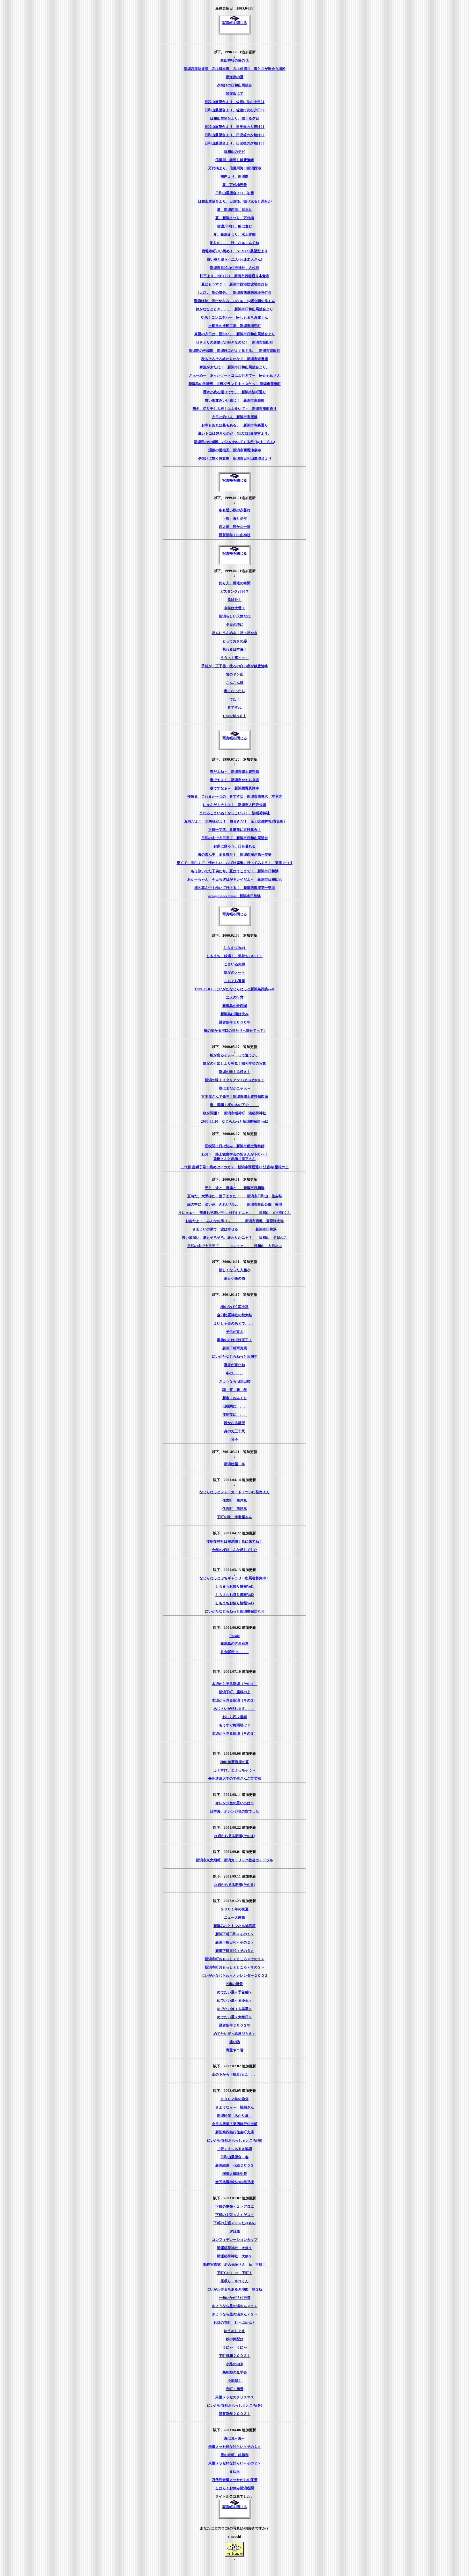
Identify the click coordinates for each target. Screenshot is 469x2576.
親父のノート (234, 972)
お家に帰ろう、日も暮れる (234, 846)
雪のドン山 (235, 674)
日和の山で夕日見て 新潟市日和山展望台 (235, 838)
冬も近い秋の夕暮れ (235, 510)
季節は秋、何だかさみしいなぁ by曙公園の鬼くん (234, 301)
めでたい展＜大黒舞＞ (234, 2009)
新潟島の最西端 (235, 1006)
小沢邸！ (234, 2380)
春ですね (234, 707)
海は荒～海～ (234, 2438)
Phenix (235, 1636)
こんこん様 (235, 683)
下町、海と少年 (235, 518)
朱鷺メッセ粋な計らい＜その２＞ (235, 2463)
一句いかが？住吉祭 (235, 2298)
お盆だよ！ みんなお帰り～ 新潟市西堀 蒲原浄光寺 (234, 1221)
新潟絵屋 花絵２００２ (235, 2165)
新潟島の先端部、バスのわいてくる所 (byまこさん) (234, 442)
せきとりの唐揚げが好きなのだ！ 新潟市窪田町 (234, 342)
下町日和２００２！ (235, 2356)
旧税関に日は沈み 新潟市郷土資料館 (235, 1146)
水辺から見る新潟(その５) (235, 1885)
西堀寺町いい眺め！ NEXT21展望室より (235, 251)
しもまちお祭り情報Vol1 (235, 1586)
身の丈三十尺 (234, 1431)
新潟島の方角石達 (234, 1643)
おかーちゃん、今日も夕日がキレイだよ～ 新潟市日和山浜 (235, 879)
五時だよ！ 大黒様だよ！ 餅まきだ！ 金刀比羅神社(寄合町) (234, 821)
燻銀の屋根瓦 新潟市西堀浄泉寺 (235, 450)
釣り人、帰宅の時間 (235, 583)
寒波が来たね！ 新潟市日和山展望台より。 (234, 367)
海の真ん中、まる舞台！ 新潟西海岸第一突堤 (235, 854)
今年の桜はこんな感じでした (235, 1550)
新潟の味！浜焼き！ (235, 1072)
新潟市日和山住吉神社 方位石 (234, 268)
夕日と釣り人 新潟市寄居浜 (235, 417)
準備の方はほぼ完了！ (234, 1340)
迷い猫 (235, 2042)
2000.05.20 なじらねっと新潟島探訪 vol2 (234, 1121)
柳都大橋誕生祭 (235, 2174)
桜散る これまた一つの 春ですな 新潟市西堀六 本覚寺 (235, 796)
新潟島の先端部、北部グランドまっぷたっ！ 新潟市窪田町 (235, 384)
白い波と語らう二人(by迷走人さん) (234, 259)
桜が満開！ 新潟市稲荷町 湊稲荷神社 (234, 1113)
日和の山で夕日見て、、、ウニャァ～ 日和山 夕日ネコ (235, 1246)
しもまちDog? (234, 948)
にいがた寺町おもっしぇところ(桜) (235, 2140)
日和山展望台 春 (234, 2157)
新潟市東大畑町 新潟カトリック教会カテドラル (234, 1860)
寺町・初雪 (235, 2389)
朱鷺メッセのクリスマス (235, 2397)
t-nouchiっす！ (235, 716)
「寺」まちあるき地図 (234, 2149)
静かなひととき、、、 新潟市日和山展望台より (234, 309)
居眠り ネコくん (234, 2281)
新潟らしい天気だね (235, 616)
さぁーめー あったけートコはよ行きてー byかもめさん (235, 375)
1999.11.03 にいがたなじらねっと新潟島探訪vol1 (235, 989)
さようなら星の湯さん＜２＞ (235, 2314)
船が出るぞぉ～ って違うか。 (234, 1055)
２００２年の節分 (234, 2099)
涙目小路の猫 (234, 1278)
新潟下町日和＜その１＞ (235, 1934)
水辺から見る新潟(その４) (235, 1836)
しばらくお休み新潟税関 (235, 2488)
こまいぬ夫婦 (234, 964)
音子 (234, 1439)
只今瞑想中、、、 (234, 1652)
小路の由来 (235, 2364)
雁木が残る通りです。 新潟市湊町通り (234, 392)
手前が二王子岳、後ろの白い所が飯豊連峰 (235, 666)
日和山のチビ (234, 151)
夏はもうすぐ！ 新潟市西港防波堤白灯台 (235, 284)
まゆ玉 (235, 2471)
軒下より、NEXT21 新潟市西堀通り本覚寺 (234, 276)
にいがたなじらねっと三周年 (235, 1356)
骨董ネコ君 (235, 2050)
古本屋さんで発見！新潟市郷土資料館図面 (235, 1096)
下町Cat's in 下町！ (235, 2273)
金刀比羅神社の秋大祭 (234, 1315)
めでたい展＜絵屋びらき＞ (234, 2033)
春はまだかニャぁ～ (236, 1088)
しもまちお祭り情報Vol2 (235, 1595)
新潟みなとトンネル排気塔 (234, 1926)
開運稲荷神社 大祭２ (234, 2256)
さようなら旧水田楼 (235, 1381)
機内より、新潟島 (234, 176)
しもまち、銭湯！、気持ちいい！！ (234, 956)
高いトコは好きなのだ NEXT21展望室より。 (235, 433)
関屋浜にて (235, 93)
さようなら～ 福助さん (235, 2107)
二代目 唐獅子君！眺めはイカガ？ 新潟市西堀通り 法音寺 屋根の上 (235, 1167)
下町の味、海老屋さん (234, 1517)
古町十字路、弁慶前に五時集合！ (235, 830)
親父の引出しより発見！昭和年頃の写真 (234, 1063)
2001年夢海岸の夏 (234, 1762)
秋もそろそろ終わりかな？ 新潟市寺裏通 (235, 359)
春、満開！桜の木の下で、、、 (234, 1105)
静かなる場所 (234, 1423)
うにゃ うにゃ (235, 2347)
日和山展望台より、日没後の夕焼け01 (234, 127)
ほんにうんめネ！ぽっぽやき (235, 633)
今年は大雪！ (234, 608)
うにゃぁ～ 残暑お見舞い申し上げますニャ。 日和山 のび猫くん (234, 1213)
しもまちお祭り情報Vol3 (235, 1603)
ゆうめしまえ (234, 2331)
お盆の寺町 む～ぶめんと (234, 2322)
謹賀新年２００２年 (235, 2025)
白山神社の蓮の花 (234, 60)
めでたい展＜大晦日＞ (234, 2017)
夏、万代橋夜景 (235, 185)
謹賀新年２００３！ (235, 2414)
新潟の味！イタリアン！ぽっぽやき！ (235, 1080)
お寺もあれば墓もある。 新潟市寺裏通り (235, 425)
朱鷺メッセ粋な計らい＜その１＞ (235, 2447)
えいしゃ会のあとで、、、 (234, 1323)
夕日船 (235, 2231)
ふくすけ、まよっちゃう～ (234, 1770)
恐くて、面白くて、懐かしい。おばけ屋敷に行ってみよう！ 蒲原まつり (235, 863)
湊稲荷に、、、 (235, 1414)
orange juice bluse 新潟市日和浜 (234, 896)
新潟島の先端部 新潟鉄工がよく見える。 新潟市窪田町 (234, 351)
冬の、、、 (235, 1373)
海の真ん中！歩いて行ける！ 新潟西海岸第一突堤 (235, 888)
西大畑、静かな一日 (235, 527)
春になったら (234, 691)
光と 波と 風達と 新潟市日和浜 (235, 1188)
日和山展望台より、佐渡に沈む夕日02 (234, 110)
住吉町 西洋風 (235, 1500)
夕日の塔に (235, 624)
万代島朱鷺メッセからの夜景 (235, 2480)
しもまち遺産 (234, 981)
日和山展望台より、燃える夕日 (234, 118)
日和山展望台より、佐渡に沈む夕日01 (234, 102)
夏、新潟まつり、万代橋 (235, 218)
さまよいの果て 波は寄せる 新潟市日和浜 (234, 1229)
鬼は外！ (234, 600)
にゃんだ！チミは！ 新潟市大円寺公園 (234, 805)
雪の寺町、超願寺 (234, 2455)
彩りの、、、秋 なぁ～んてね (234, 243)
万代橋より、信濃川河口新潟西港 (235, 168)
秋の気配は (235, 2339)
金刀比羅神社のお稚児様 (235, 2182)
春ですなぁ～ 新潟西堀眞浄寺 (234, 788)
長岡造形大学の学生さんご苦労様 (235, 1778)
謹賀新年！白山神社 (235, 535)
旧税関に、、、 (235, 1406)
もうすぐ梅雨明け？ (235, 1725)
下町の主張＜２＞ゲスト (235, 2215)
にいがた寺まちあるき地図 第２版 (234, 2289)
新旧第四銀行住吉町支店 (235, 2132)
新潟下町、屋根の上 (235, 1692)
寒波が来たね (234, 1365)
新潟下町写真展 (235, 1348)
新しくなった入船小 (235, 1270)
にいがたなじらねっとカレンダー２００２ (235, 1975)
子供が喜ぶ (235, 1332)
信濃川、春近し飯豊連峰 (235, 160)
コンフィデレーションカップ (235, 2240)
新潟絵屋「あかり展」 (234, 2115)
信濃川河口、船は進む (234, 226)
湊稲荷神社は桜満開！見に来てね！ (234, 1541)
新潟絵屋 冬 (234, 1464)
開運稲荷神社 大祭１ (234, 2248)
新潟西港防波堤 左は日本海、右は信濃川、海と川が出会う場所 (235, 69)
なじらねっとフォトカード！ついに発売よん (234, 1492)
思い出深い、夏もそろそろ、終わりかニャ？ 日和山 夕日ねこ (234, 1237)
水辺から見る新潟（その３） (235, 1733)
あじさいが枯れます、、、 (234, 1709)
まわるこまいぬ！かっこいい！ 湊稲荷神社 (234, 813)
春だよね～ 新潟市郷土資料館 (234, 771)
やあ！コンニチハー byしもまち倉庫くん (234, 317)
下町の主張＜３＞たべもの (234, 2223)
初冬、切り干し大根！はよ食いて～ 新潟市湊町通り (234, 409)
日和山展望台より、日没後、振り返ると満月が (235, 201)
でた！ (235, 699)
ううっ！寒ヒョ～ (234, 658)
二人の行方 (235, 997)
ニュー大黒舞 (234, 1917)
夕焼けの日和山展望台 (234, 85)
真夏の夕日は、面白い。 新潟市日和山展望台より (235, 334)
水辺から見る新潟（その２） (235, 1700)
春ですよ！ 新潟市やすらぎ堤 (234, 780)
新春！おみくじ (235, 1398)
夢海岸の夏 (235, 77)
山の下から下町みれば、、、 (235, 2074)
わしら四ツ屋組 (235, 1717)
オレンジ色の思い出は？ (235, 1803)
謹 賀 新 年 (235, 1390)
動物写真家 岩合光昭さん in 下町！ (234, 2264)
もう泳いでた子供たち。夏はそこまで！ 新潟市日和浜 (235, 871)
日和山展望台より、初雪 (235, 193)
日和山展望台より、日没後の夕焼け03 (234, 143)
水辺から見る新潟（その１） (235, 1684)
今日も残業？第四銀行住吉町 (235, 2124)
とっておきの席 (235, 641)
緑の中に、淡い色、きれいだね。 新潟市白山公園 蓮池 (235, 1204)
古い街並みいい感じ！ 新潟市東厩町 (235, 400)
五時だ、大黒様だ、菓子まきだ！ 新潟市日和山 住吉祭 (235, 1196)
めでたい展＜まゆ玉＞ (234, 2000)
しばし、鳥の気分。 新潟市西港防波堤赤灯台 (235, 292)
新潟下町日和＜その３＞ (235, 1951)
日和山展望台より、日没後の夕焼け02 (234, 135)
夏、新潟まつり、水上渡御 (234, 234)
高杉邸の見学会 (235, 2372)
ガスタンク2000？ (234, 591)
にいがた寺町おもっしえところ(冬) (235, 2405)
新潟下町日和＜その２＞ (235, 1942)
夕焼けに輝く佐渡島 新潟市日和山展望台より (235, 458)
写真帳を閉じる (235, 23)
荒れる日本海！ (235, 649)
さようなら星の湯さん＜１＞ (235, 2306)
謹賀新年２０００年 (235, 1022)
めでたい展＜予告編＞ (234, 1992)
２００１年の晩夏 (234, 1909)
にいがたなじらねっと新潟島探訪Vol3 (235, 1611)
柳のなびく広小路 (234, 1307)
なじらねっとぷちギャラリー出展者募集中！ (234, 1578)
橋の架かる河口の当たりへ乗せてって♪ (235, 1030)
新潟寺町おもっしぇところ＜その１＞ (235, 1959)
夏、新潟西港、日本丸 (234, 210)
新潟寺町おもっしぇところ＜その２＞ (235, 1967)
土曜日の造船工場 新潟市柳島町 (235, 326)
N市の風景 (234, 1984)
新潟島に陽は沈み (234, 1014)
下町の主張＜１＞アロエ (235, 2206)
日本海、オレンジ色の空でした (234, 1811)
